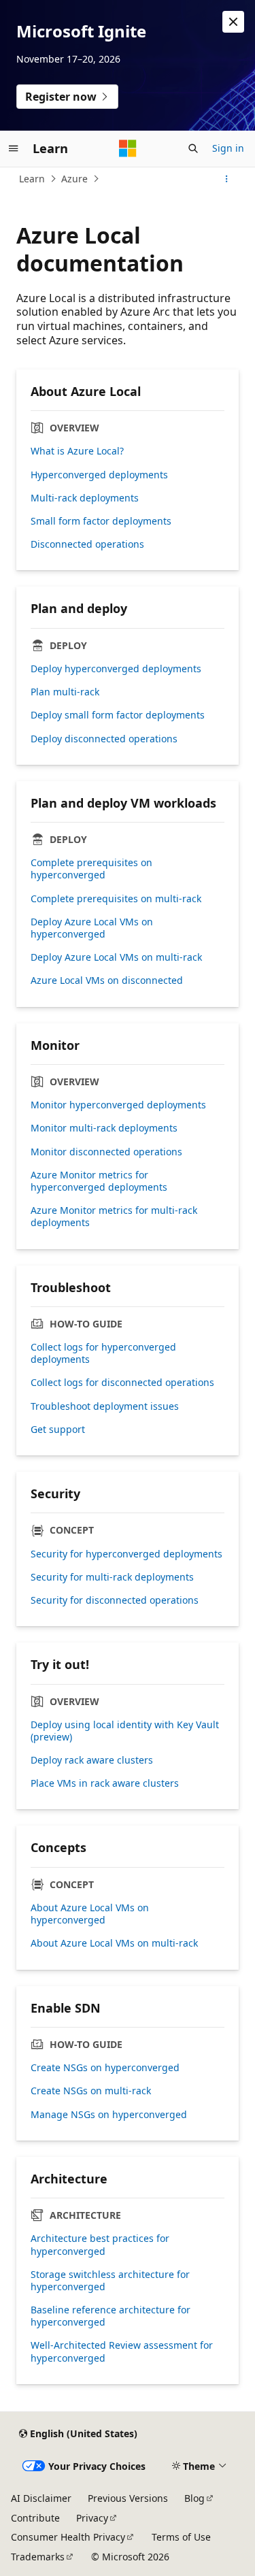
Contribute (35, 2518)
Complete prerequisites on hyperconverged (91, 869)
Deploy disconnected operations (104, 739)
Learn (32, 179)
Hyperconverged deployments (99, 475)
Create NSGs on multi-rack (91, 2091)
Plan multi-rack (65, 692)
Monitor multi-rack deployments (104, 1128)
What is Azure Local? (77, 451)
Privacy (92, 2518)
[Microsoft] (128, 148)
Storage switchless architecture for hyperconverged (110, 2281)
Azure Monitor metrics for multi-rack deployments (114, 1217)
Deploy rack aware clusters (92, 1760)
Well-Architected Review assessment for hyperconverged (122, 2351)
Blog (194, 2498)
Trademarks (38, 2557)
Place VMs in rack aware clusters (105, 1783)
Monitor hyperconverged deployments (118, 1105)
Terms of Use (181, 2537)
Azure (74, 179)
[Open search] (193, 148)
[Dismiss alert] (233, 22)
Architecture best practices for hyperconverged (100, 2245)
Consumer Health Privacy (68, 2537)
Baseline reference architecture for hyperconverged (111, 2316)
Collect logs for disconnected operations (122, 1383)
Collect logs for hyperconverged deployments (103, 1353)
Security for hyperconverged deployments (126, 1554)
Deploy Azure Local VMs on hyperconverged (92, 928)
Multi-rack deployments (85, 498)
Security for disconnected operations (115, 1600)
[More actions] (227, 179)
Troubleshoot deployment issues (105, 1406)
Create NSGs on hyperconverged (105, 2068)
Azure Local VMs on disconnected (107, 980)
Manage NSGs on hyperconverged (109, 2115)
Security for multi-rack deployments (112, 1577)
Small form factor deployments (101, 521)
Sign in (228, 148)
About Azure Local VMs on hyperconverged (90, 1914)
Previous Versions (128, 2498)
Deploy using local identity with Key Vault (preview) (125, 1731)
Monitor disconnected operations (106, 1152)
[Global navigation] (14, 148)
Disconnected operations (87, 544)
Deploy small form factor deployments (118, 715)
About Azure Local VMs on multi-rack (114, 1943)
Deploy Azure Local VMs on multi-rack (116, 957)
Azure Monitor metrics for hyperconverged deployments (99, 1181)
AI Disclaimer (41, 2498)
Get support (58, 1430)
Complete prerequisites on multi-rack (116, 899)
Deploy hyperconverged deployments (116, 669)
